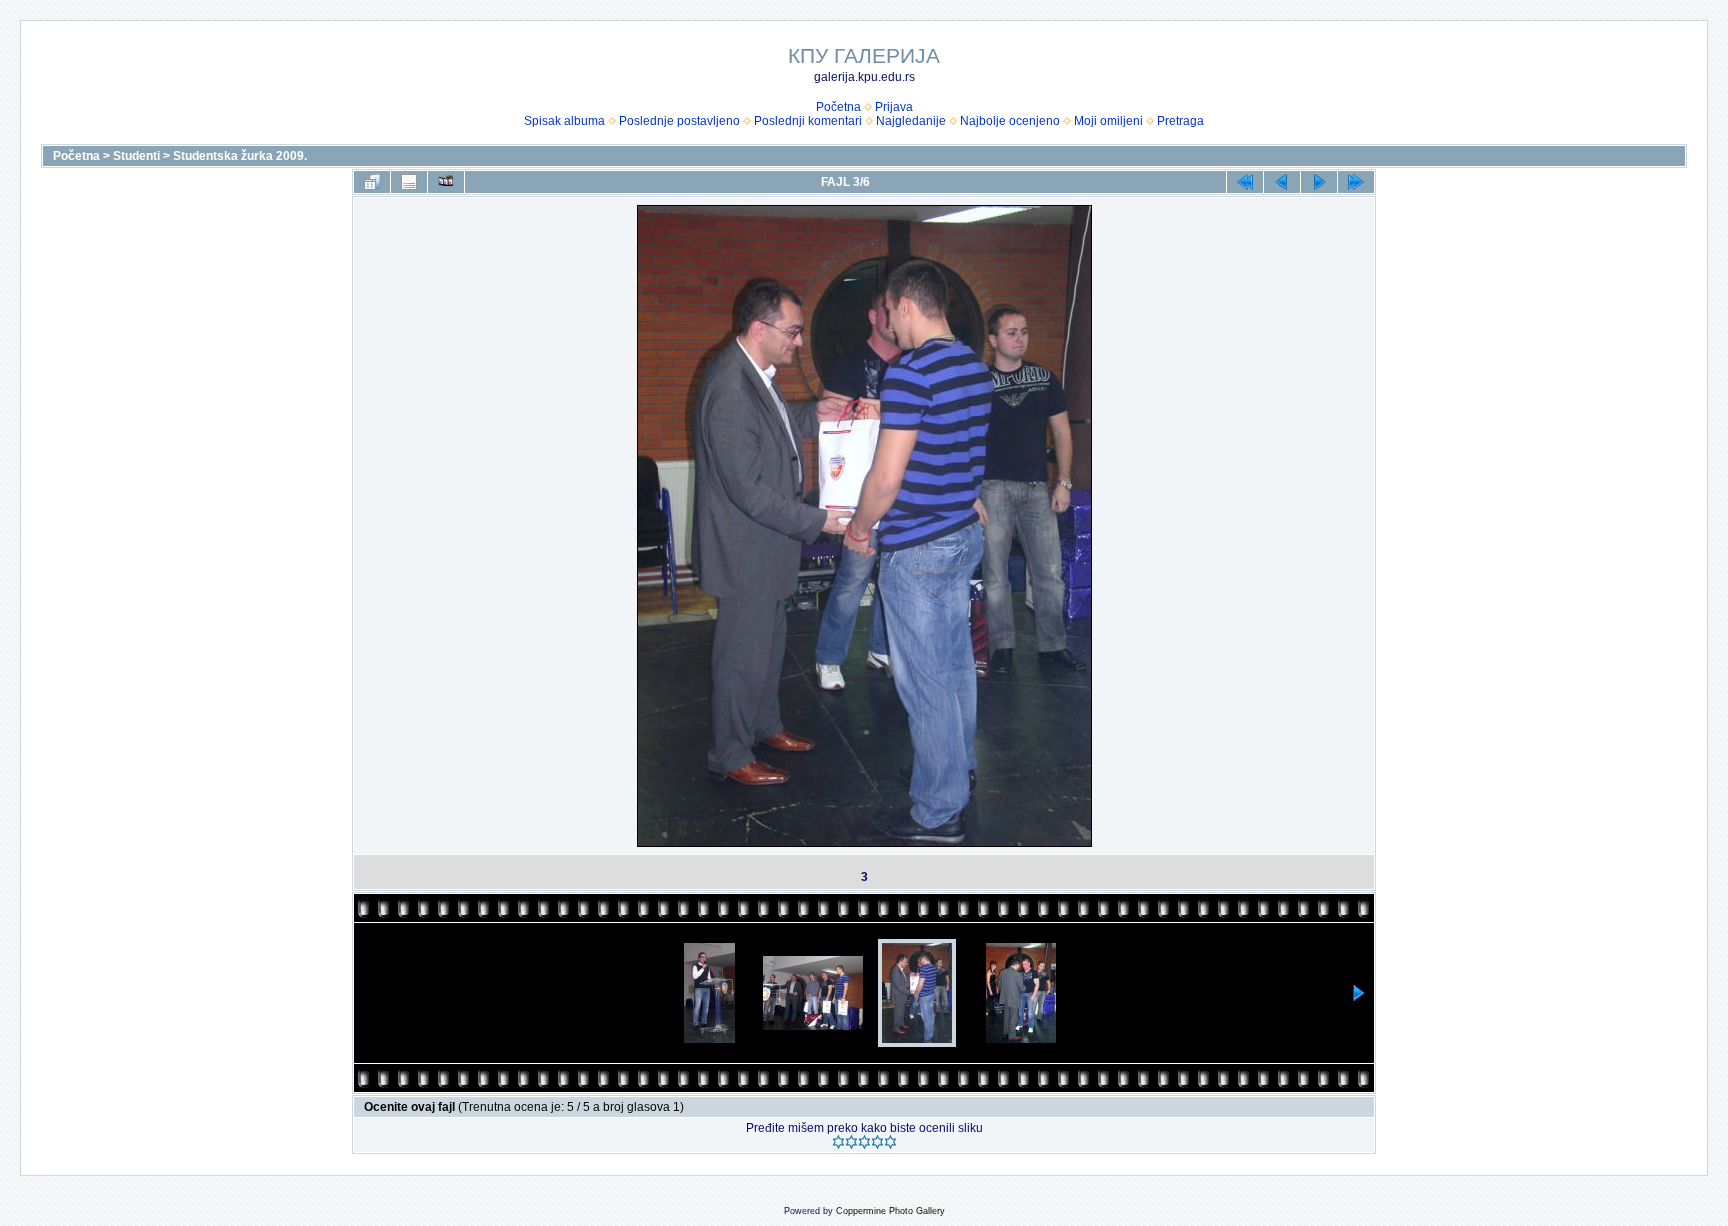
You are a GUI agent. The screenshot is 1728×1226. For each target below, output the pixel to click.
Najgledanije (911, 121)
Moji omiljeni (1108, 121)
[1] (838, 1142)
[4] (877, 1142)
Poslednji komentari (808, 121)
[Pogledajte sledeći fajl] (1319, 182)
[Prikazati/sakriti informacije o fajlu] (409, 182)
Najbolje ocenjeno (1010, 121)
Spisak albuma (564, 121)
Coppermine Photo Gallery (890, 1211)
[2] (851, 1142)
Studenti (136, 156)
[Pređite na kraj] (1356, 182)
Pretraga (1180, 121)
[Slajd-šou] (446, 182)
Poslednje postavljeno (679, 121)
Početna (838, 107)
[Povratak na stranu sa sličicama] (372, 182)
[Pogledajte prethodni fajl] (1282, 182)
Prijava (894, 107)
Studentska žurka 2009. (240, 156)
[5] (890, 1142)
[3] (864, 1142)
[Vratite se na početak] (1245, 182)
